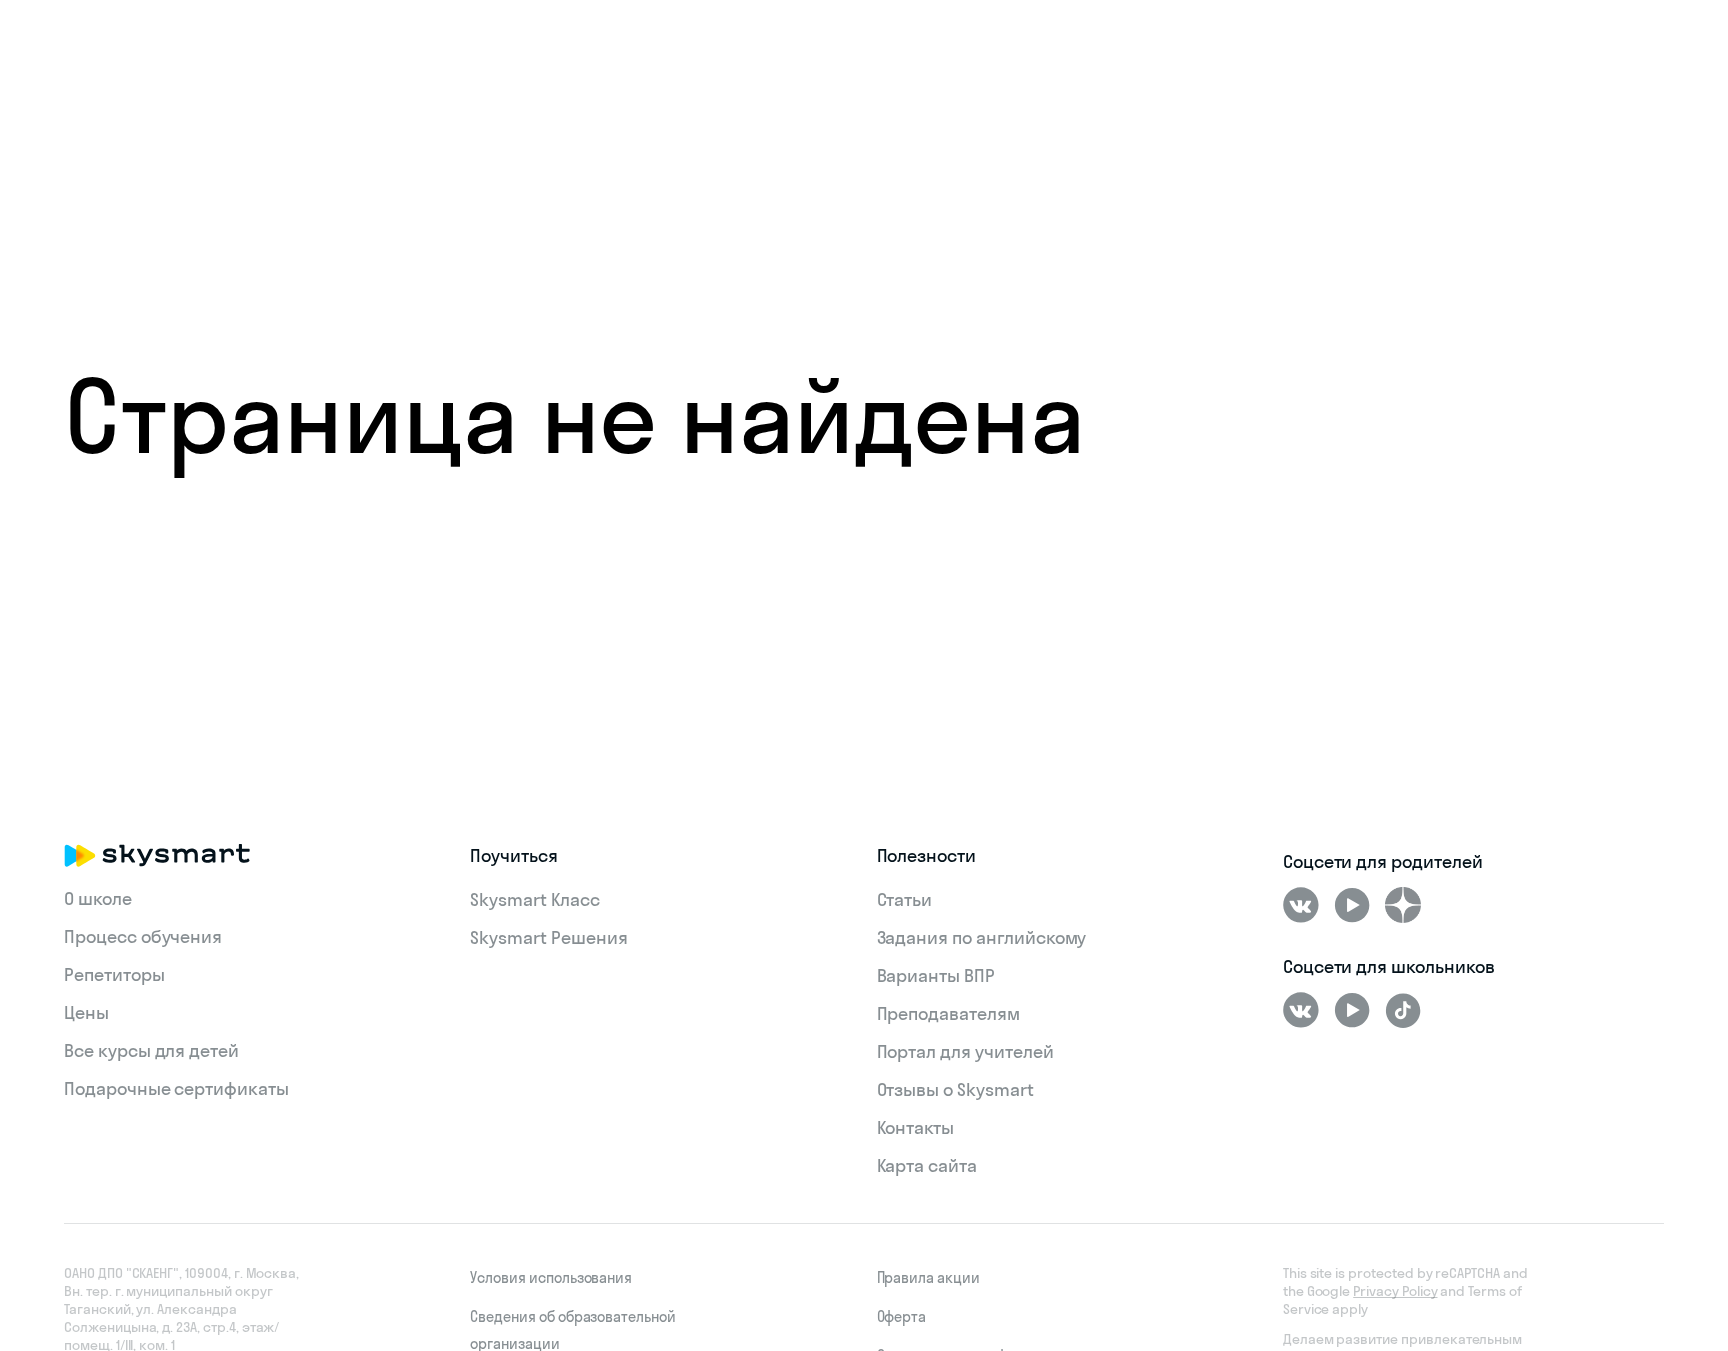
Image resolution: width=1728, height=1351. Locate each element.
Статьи (905, 899)
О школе (98, 898)
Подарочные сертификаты (176, 1088)
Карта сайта (927, 1165)
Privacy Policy (1395, 1291)
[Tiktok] (1403, 1010)
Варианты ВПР (936, 975)
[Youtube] (1352, 905)
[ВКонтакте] (1301, 905)
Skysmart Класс (534, 899)
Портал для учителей (965, 1051)
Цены (86, 1012)
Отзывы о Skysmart (955, 1089)
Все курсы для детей (151, 1050)
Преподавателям (948, 1013)
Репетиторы (114, 974)
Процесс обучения (143, 936)
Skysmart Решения (548, 937)
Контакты (916, 1127)
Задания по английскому (982, 937)
